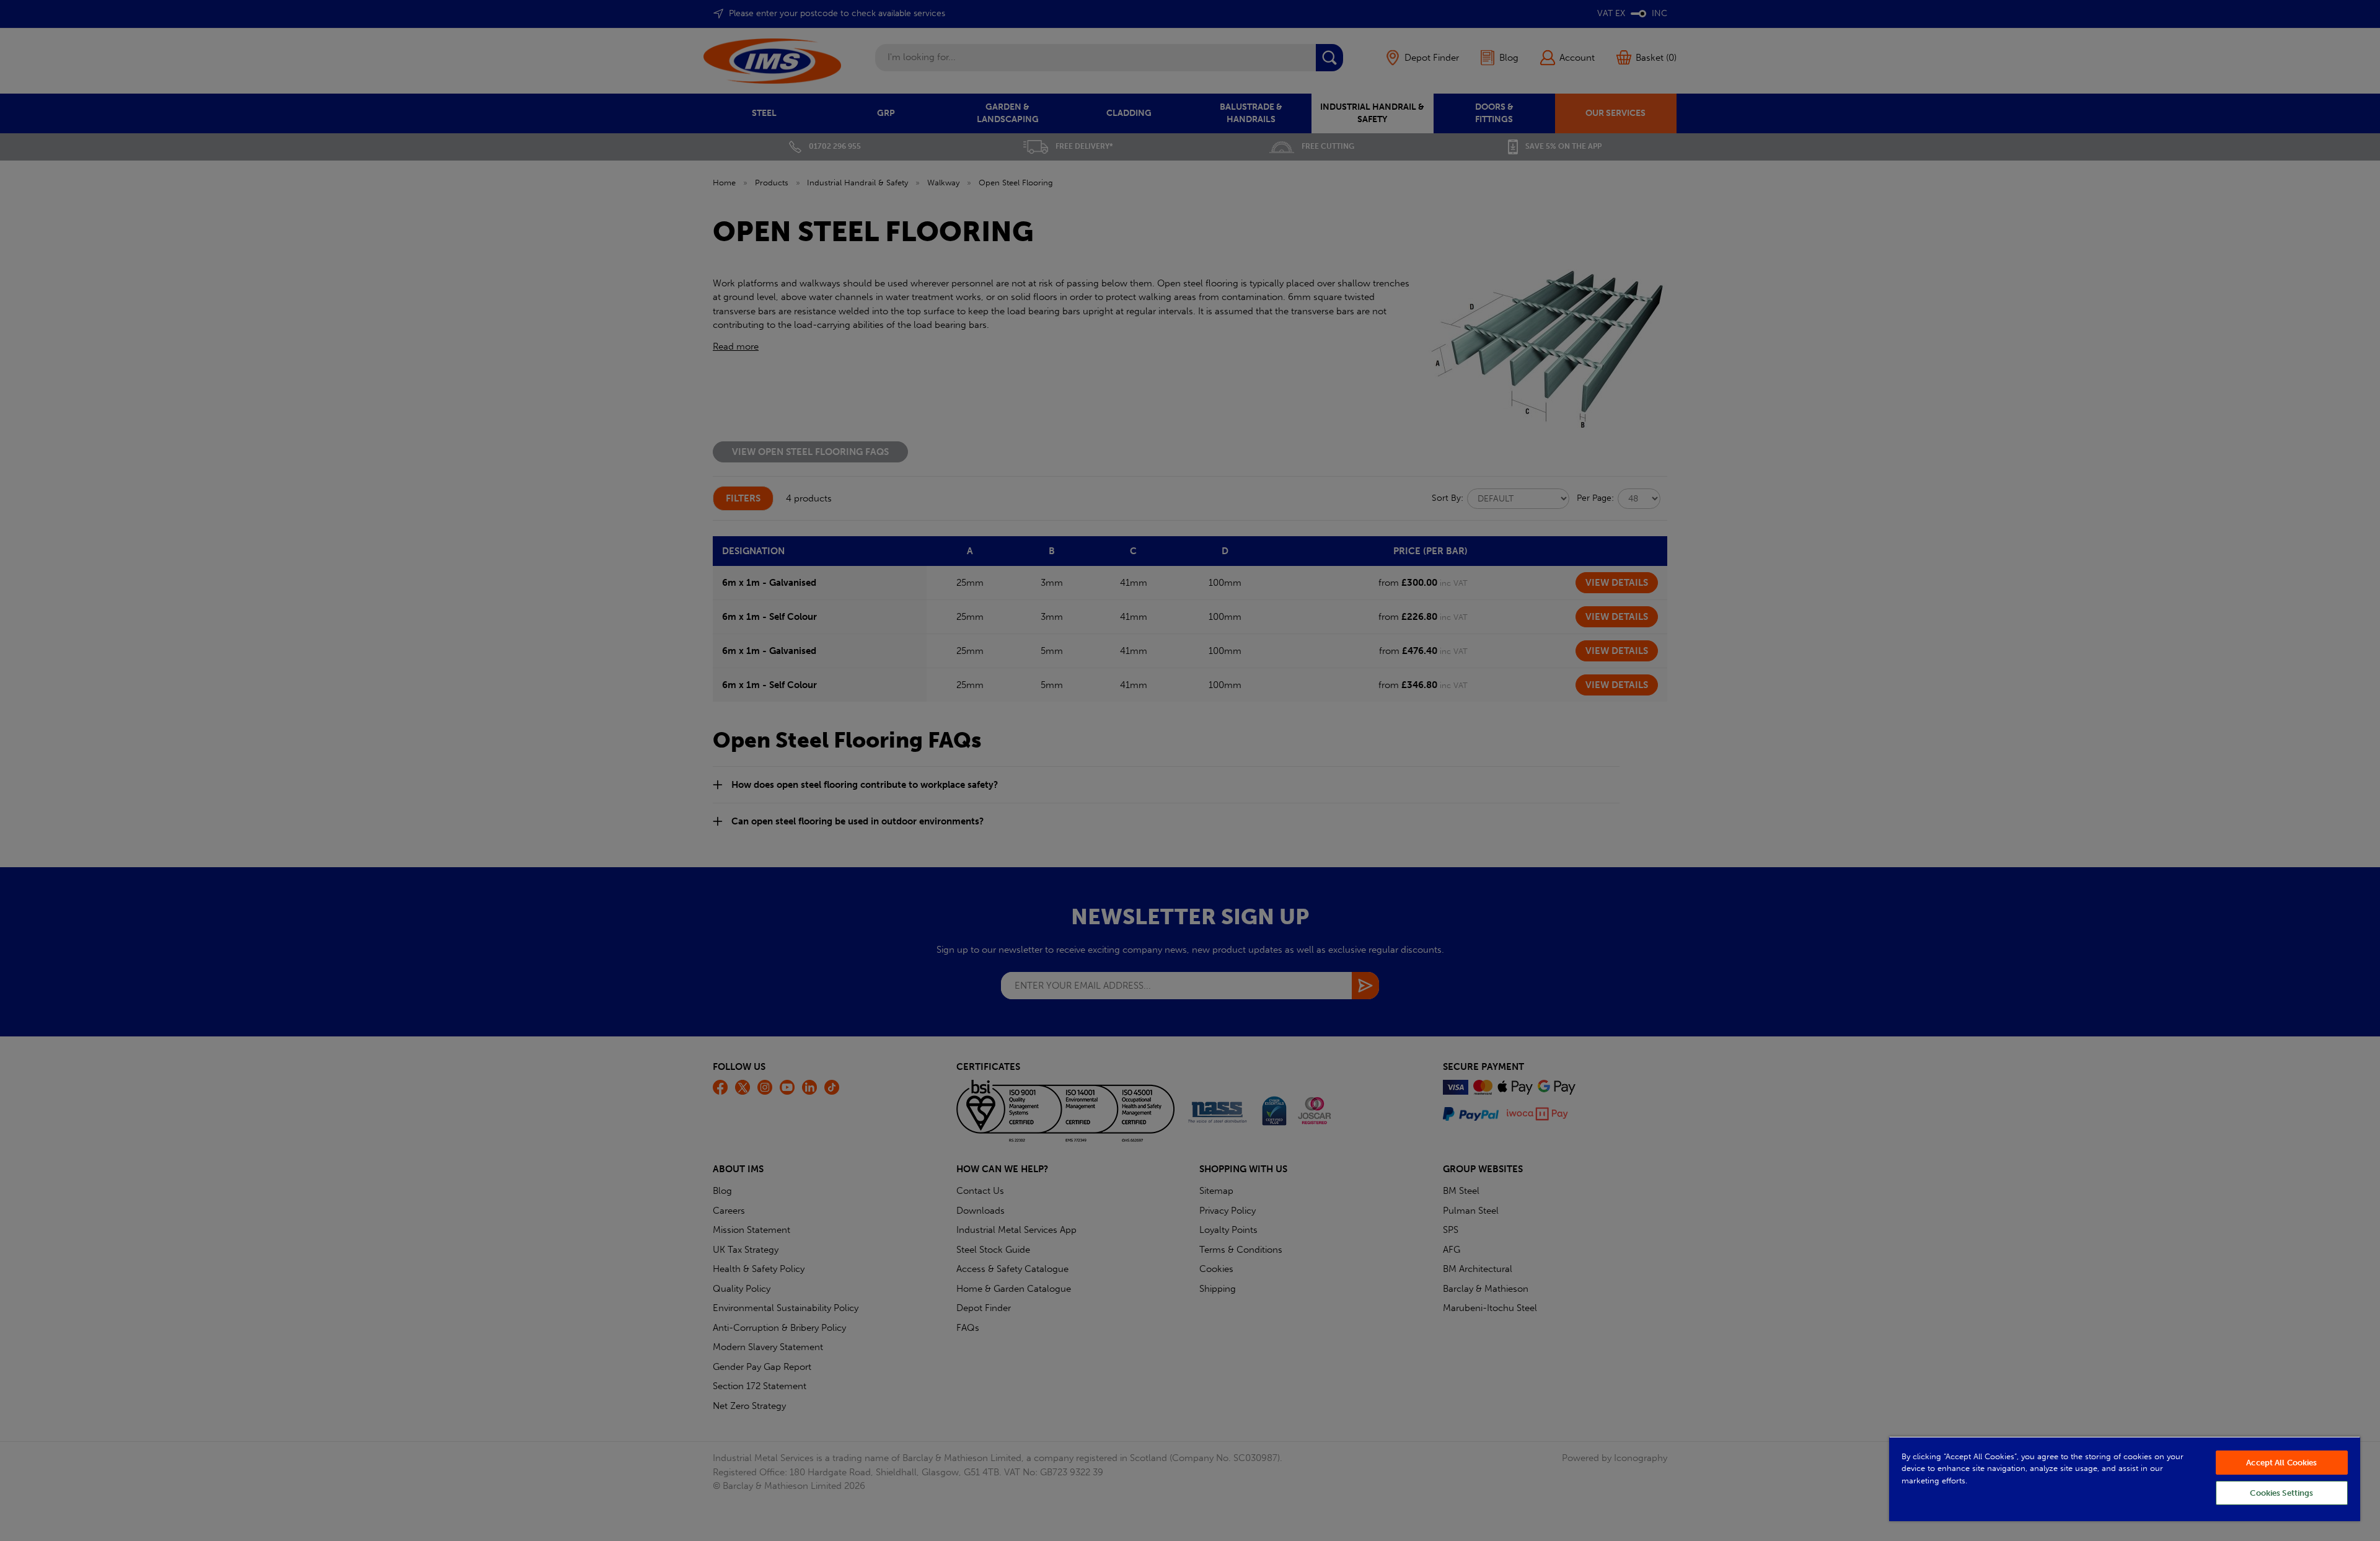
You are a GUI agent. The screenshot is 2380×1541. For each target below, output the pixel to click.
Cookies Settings (2281, 1493)
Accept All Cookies (2281, 1463)
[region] (2125, 1479)
